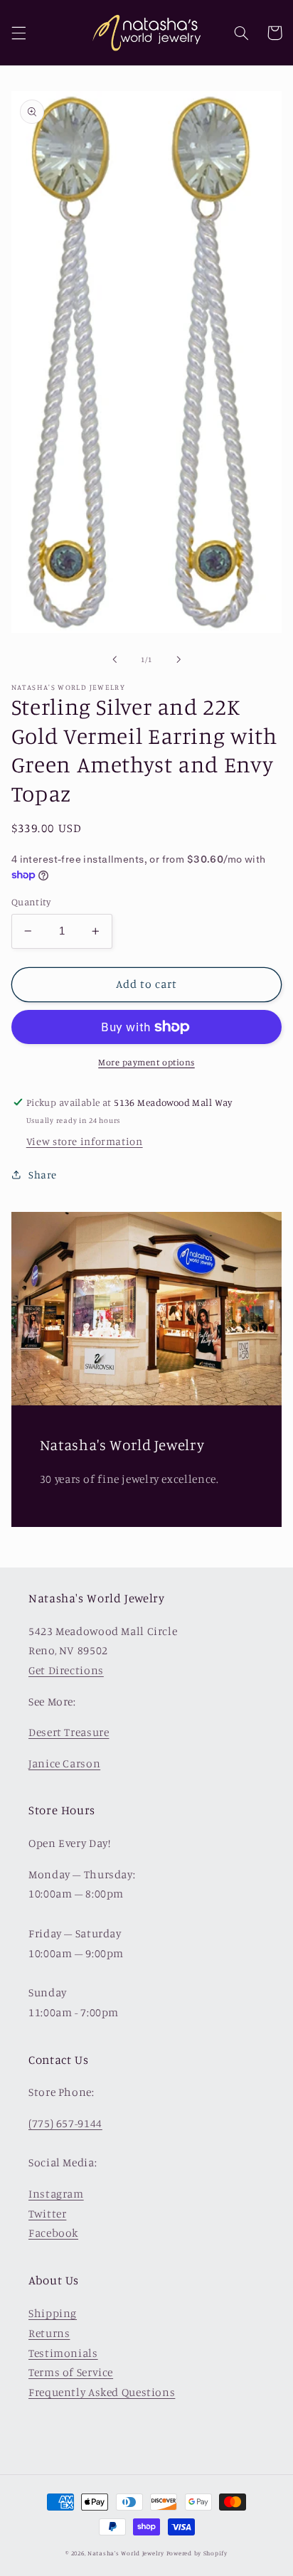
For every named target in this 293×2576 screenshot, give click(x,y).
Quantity (31, 902)
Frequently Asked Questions (102, 2392)
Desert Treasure (69, 1732)
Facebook (53, 2233)
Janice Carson (64, 1763)
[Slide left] (114, 660)
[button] (18, 33)
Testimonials (63, 2353)
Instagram (56, 2194)
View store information (85, 1141)
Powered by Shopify (197, 2553)
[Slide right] (179, 660)
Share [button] (43, 1175)
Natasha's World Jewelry (126, 2553)
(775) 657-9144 (65, 2123)
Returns (49, 2333)
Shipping (53, 2313)
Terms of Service (71, 2372)
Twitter (47, 2214)
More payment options (146, 1062)
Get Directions (66, 1670)
